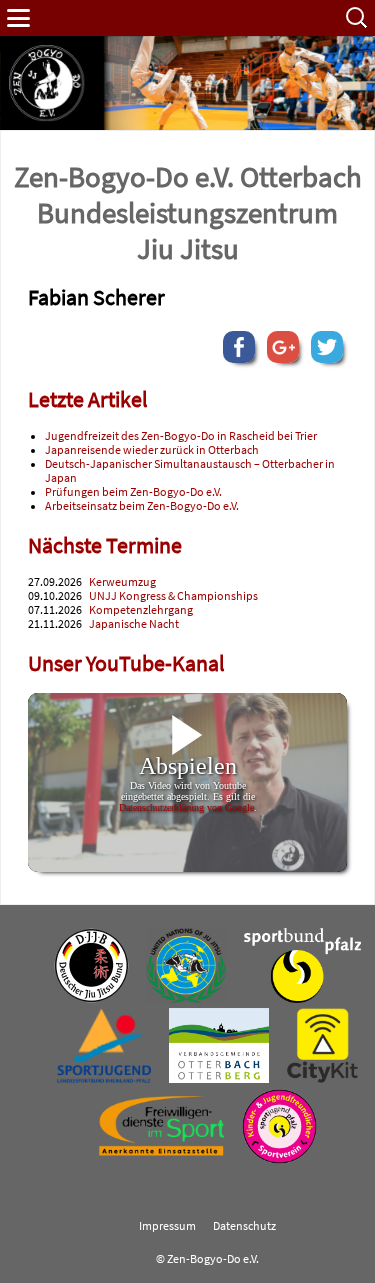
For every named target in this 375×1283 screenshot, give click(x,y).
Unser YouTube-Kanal (126, 663)
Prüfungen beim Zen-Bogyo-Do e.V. (133, 492)
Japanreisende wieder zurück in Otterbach (152, 450)
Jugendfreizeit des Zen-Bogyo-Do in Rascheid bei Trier (181, 436)
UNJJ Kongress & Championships (173, 596)
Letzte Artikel (88, 399)
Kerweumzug (122, 582)
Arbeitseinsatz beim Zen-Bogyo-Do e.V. (142, 506)
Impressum (167, 1226)
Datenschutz (244, 1226)
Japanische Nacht (134, 624)
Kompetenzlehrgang (141, 610)
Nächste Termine (105, 545)
